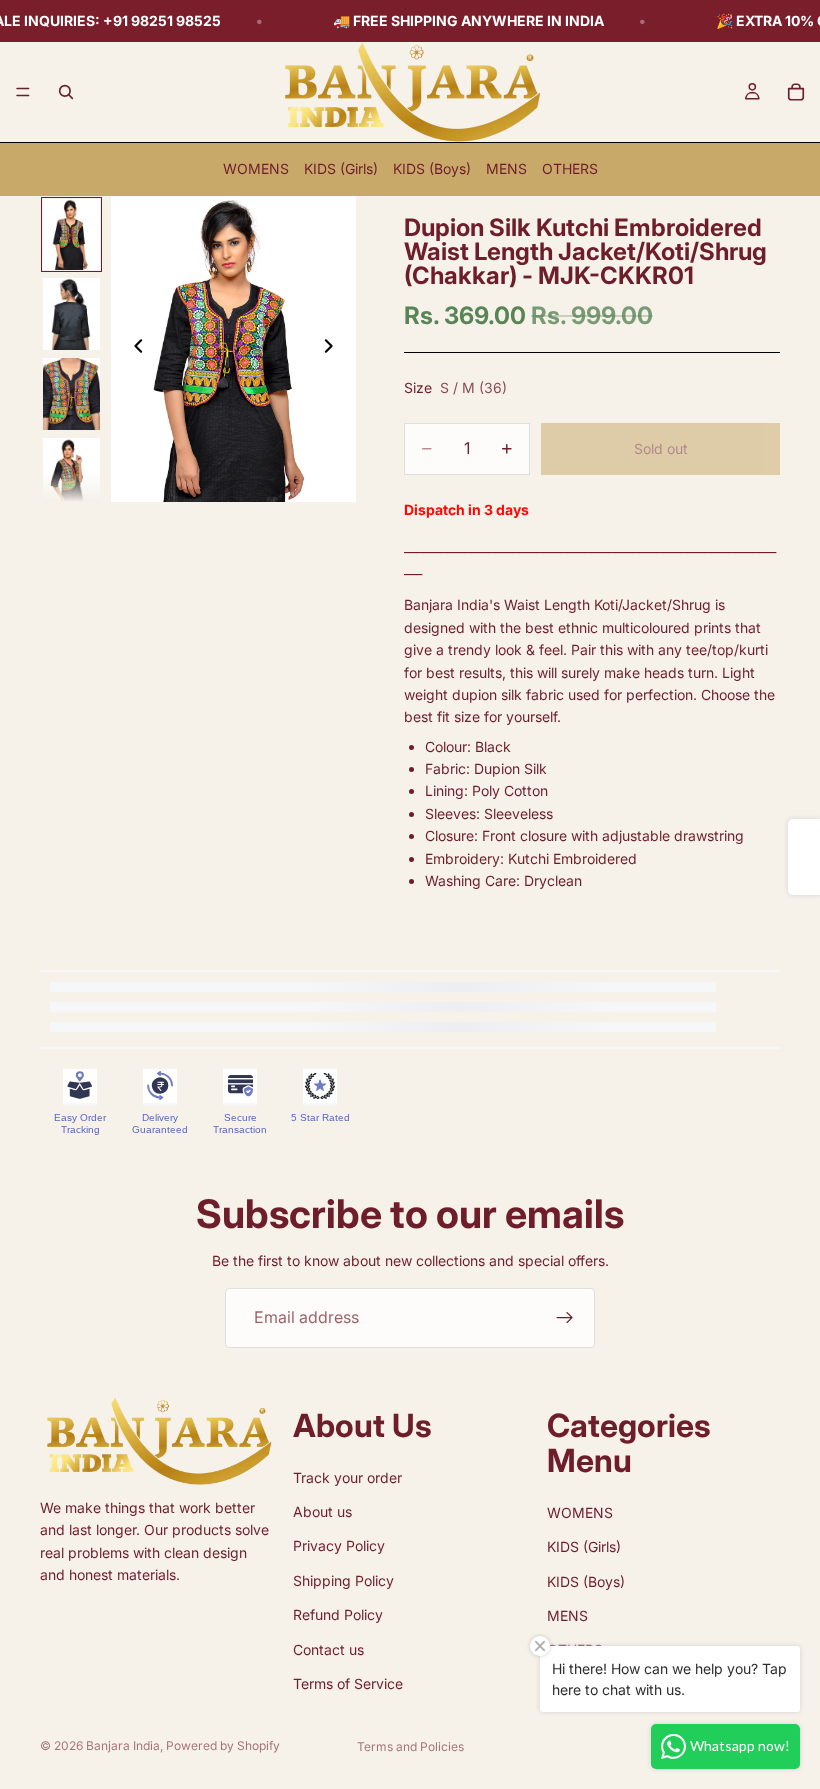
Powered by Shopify (223, 1745)
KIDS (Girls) (341, 168)
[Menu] (23, 92)
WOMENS (256, 168)
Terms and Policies (410, 1746)
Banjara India (123, 1745)
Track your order (347, 1477)
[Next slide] (334, 349)
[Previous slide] (133, 349)
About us (322, 1511)
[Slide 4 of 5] (71, 474)
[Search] (66, 92)
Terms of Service (348, 1683)
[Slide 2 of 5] (71, 314)
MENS (506, 168)
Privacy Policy (339, 1546)
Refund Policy (338, 1614)
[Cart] (796, 92)
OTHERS (570, 168)
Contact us (328, 1649)
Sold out (661, 448)
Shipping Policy (343, 1580)
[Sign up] (565, 1318)
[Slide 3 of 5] (71, 394)
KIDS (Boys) (432, 168)
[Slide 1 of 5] (71, 235)
